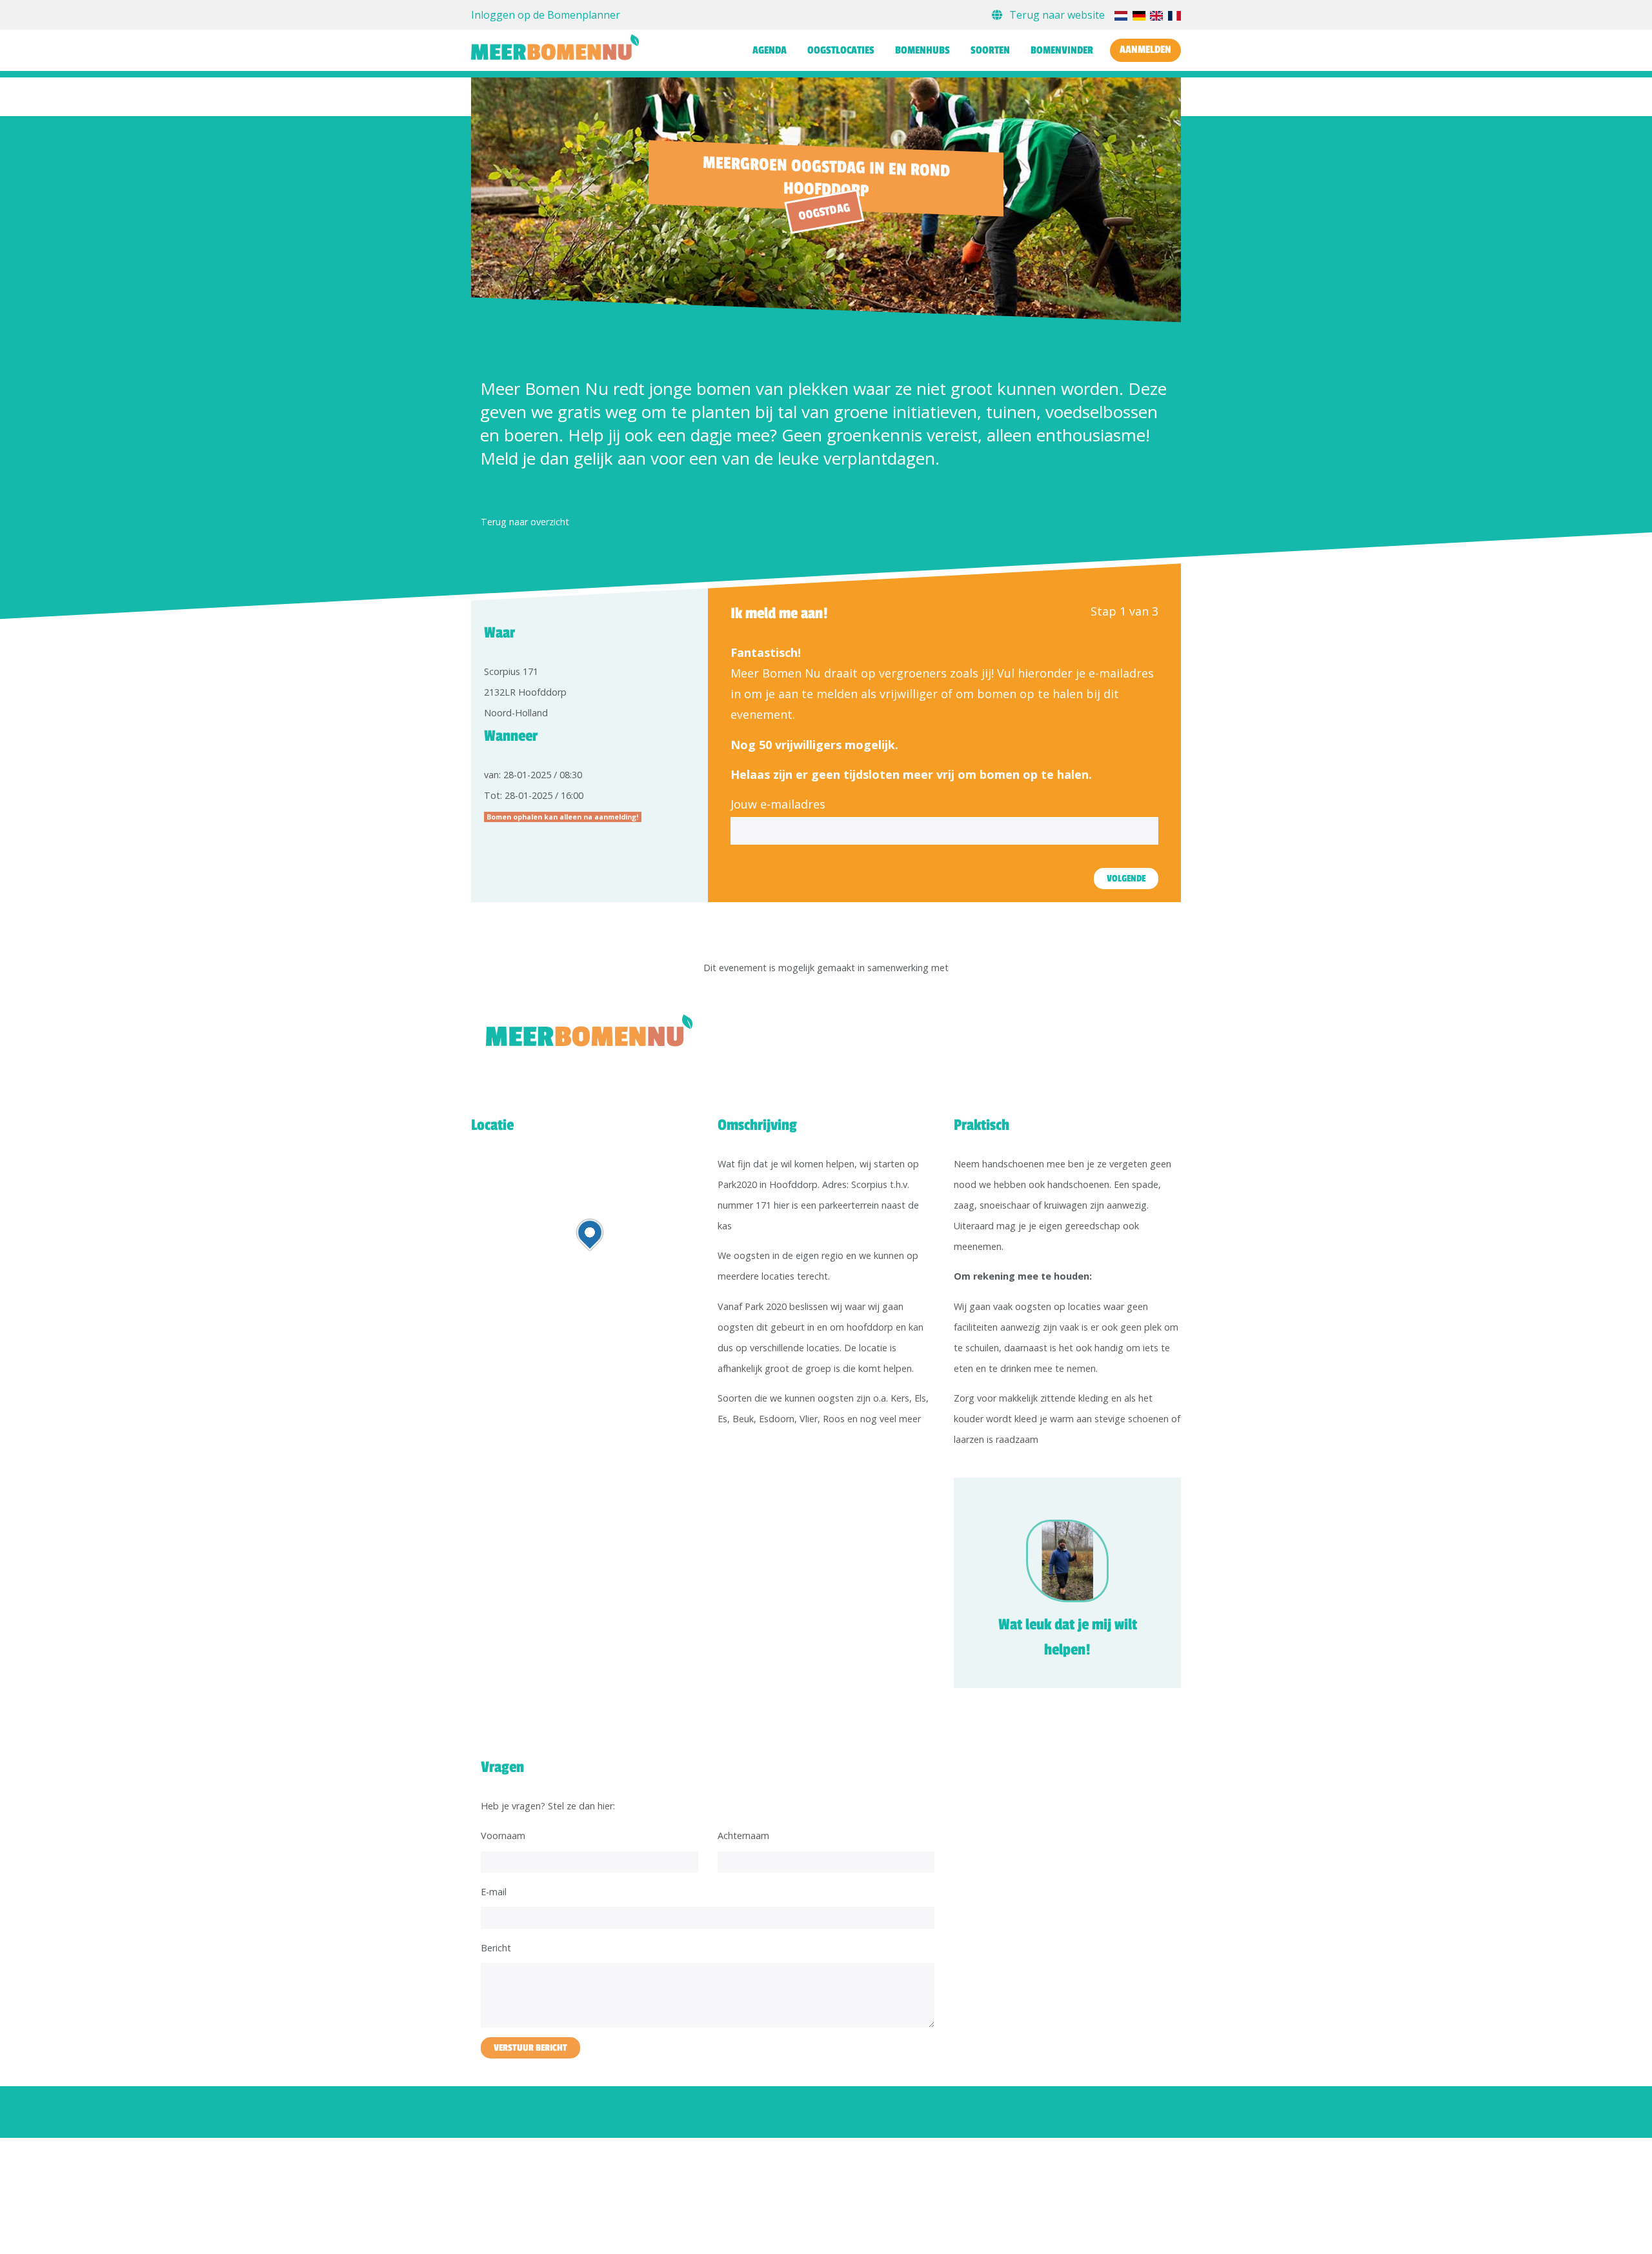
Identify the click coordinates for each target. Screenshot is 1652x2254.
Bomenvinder (1062, 50)
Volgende (1126, 879)
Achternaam (743, 1836)
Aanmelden (1145, 50)
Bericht (496, 1948)
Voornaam (503, 1836)
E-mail (494, 1892)
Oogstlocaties (841, 50)
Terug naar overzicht (525, 522)
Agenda (770, 50)
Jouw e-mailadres (778, 804)
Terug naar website (1057, 15)
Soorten (990, 50)
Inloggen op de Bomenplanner (546, 15)
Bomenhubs (922, 50)
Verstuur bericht (530, 2048)
